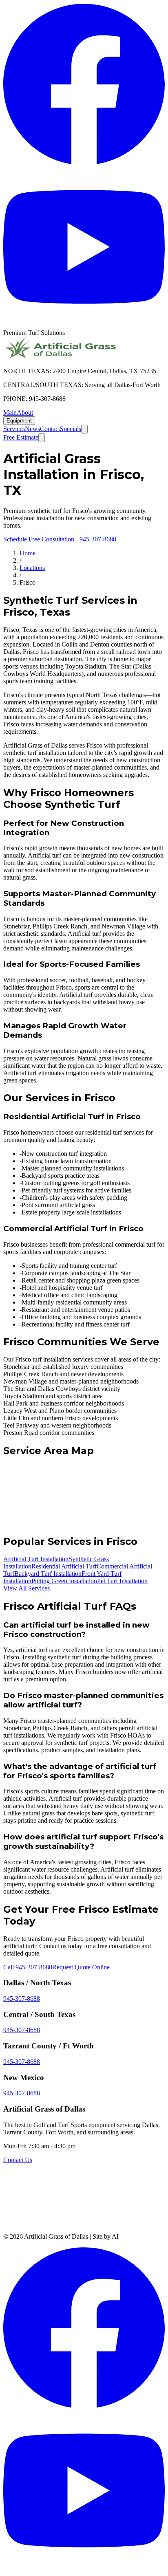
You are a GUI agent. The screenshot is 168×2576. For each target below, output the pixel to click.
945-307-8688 (22, 1999)
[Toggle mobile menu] (42, 438)
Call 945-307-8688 (28, 1967)
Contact (50, 429)
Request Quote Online (81, 1967)
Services (14, 429)
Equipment (19, 421)
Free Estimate (21, 437)
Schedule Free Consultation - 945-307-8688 (60, 539)
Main (10, 412)
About (25, 412)
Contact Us (18, 2160)
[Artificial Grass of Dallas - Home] (60, 357)
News (32, 429)
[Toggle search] (84, 429)
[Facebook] (84, 162)
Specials (71, 429)
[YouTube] (84, 325)
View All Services (27, 1588)
